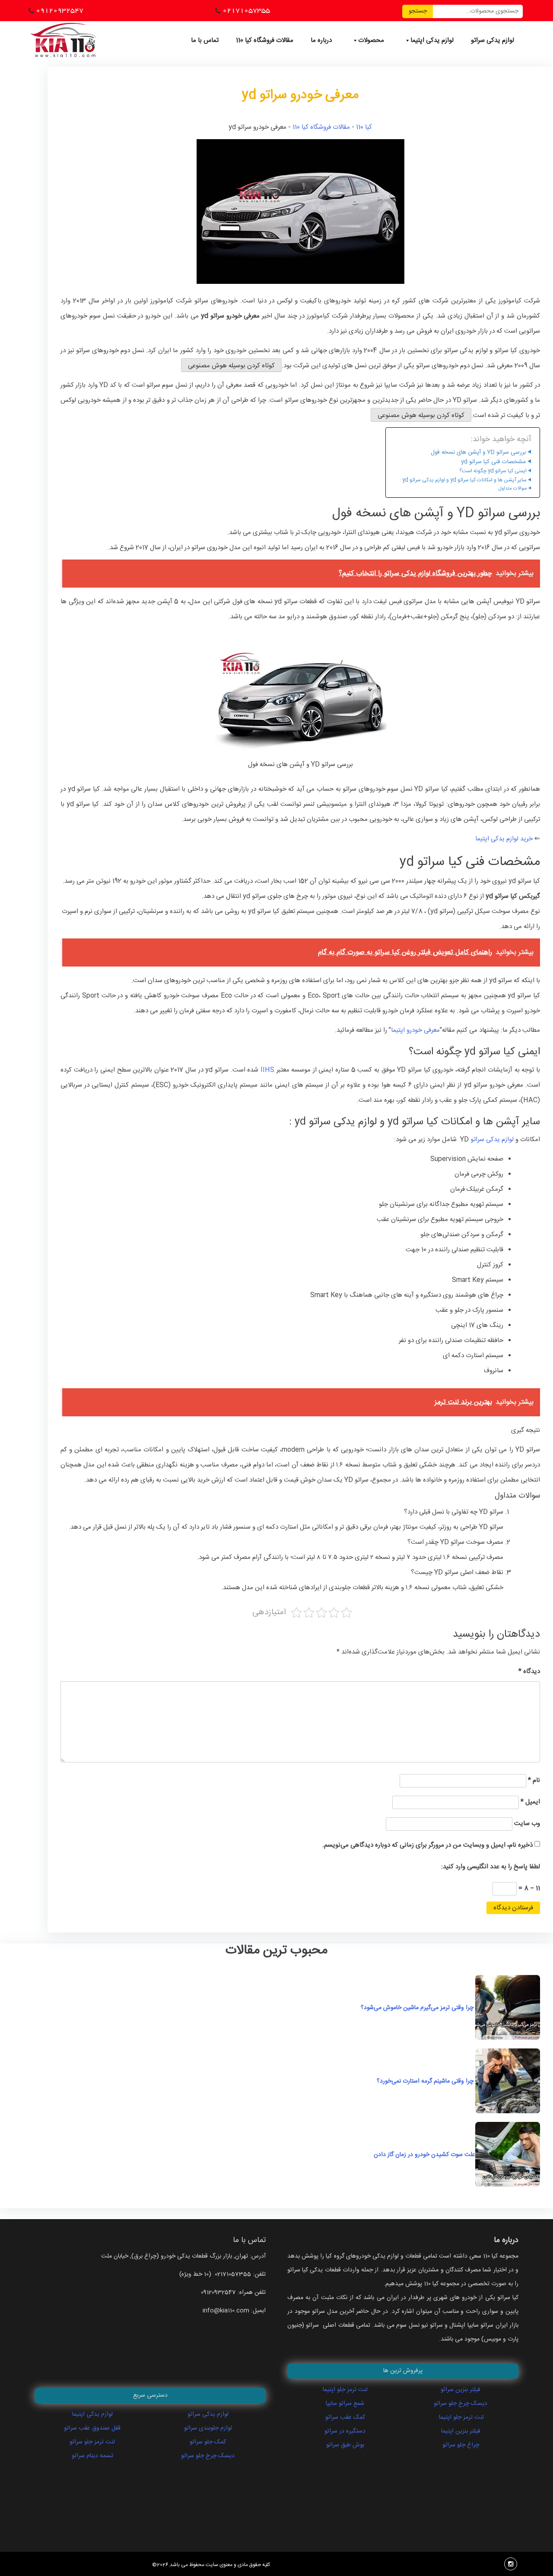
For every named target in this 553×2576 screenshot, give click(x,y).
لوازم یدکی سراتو (493, 40)
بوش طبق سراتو (345, 2445)
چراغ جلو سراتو (461, 2445)
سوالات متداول (513, 489)
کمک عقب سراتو (345, 2417)
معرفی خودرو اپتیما (415, 1030)
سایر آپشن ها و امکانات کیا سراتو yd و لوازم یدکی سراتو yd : (463, 480)
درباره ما (321, 40)
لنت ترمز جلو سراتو (92, 2442)
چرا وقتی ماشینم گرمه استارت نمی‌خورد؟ (426, 2081)
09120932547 (60, 10)
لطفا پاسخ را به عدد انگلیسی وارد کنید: (491, 1867)
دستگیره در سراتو (345, 2431)
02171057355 (246, 10)
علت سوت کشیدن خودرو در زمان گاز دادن (412, 2155)
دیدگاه (529, 1671)
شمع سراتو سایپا (345, 2404)
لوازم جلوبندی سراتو (208, 2428)
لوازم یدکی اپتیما (432, 40)
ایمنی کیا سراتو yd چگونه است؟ (493, 471)
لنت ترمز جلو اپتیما (345, 2390)
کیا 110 (364, 127)
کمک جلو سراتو (208, 2442)
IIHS (267, 1070)
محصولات (371, 40)
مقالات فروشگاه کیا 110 (265, 40)
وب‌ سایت (527, 1824)
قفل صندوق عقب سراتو (92, 2428)
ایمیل (530, 1802)
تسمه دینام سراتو (92, 2456)
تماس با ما (205, 40)
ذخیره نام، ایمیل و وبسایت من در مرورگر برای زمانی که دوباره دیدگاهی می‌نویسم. (427, 1845)
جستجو (418, 11)
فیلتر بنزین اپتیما (461, 2431)
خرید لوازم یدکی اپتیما (505, 839)
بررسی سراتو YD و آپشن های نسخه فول (478, 453)
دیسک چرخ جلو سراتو (208, 2456)
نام (534, 1780)
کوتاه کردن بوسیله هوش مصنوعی (231, 366)
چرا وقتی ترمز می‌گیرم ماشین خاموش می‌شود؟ (418, 2008)
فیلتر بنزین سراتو (461, 2390)
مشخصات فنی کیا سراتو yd (493, 462)
